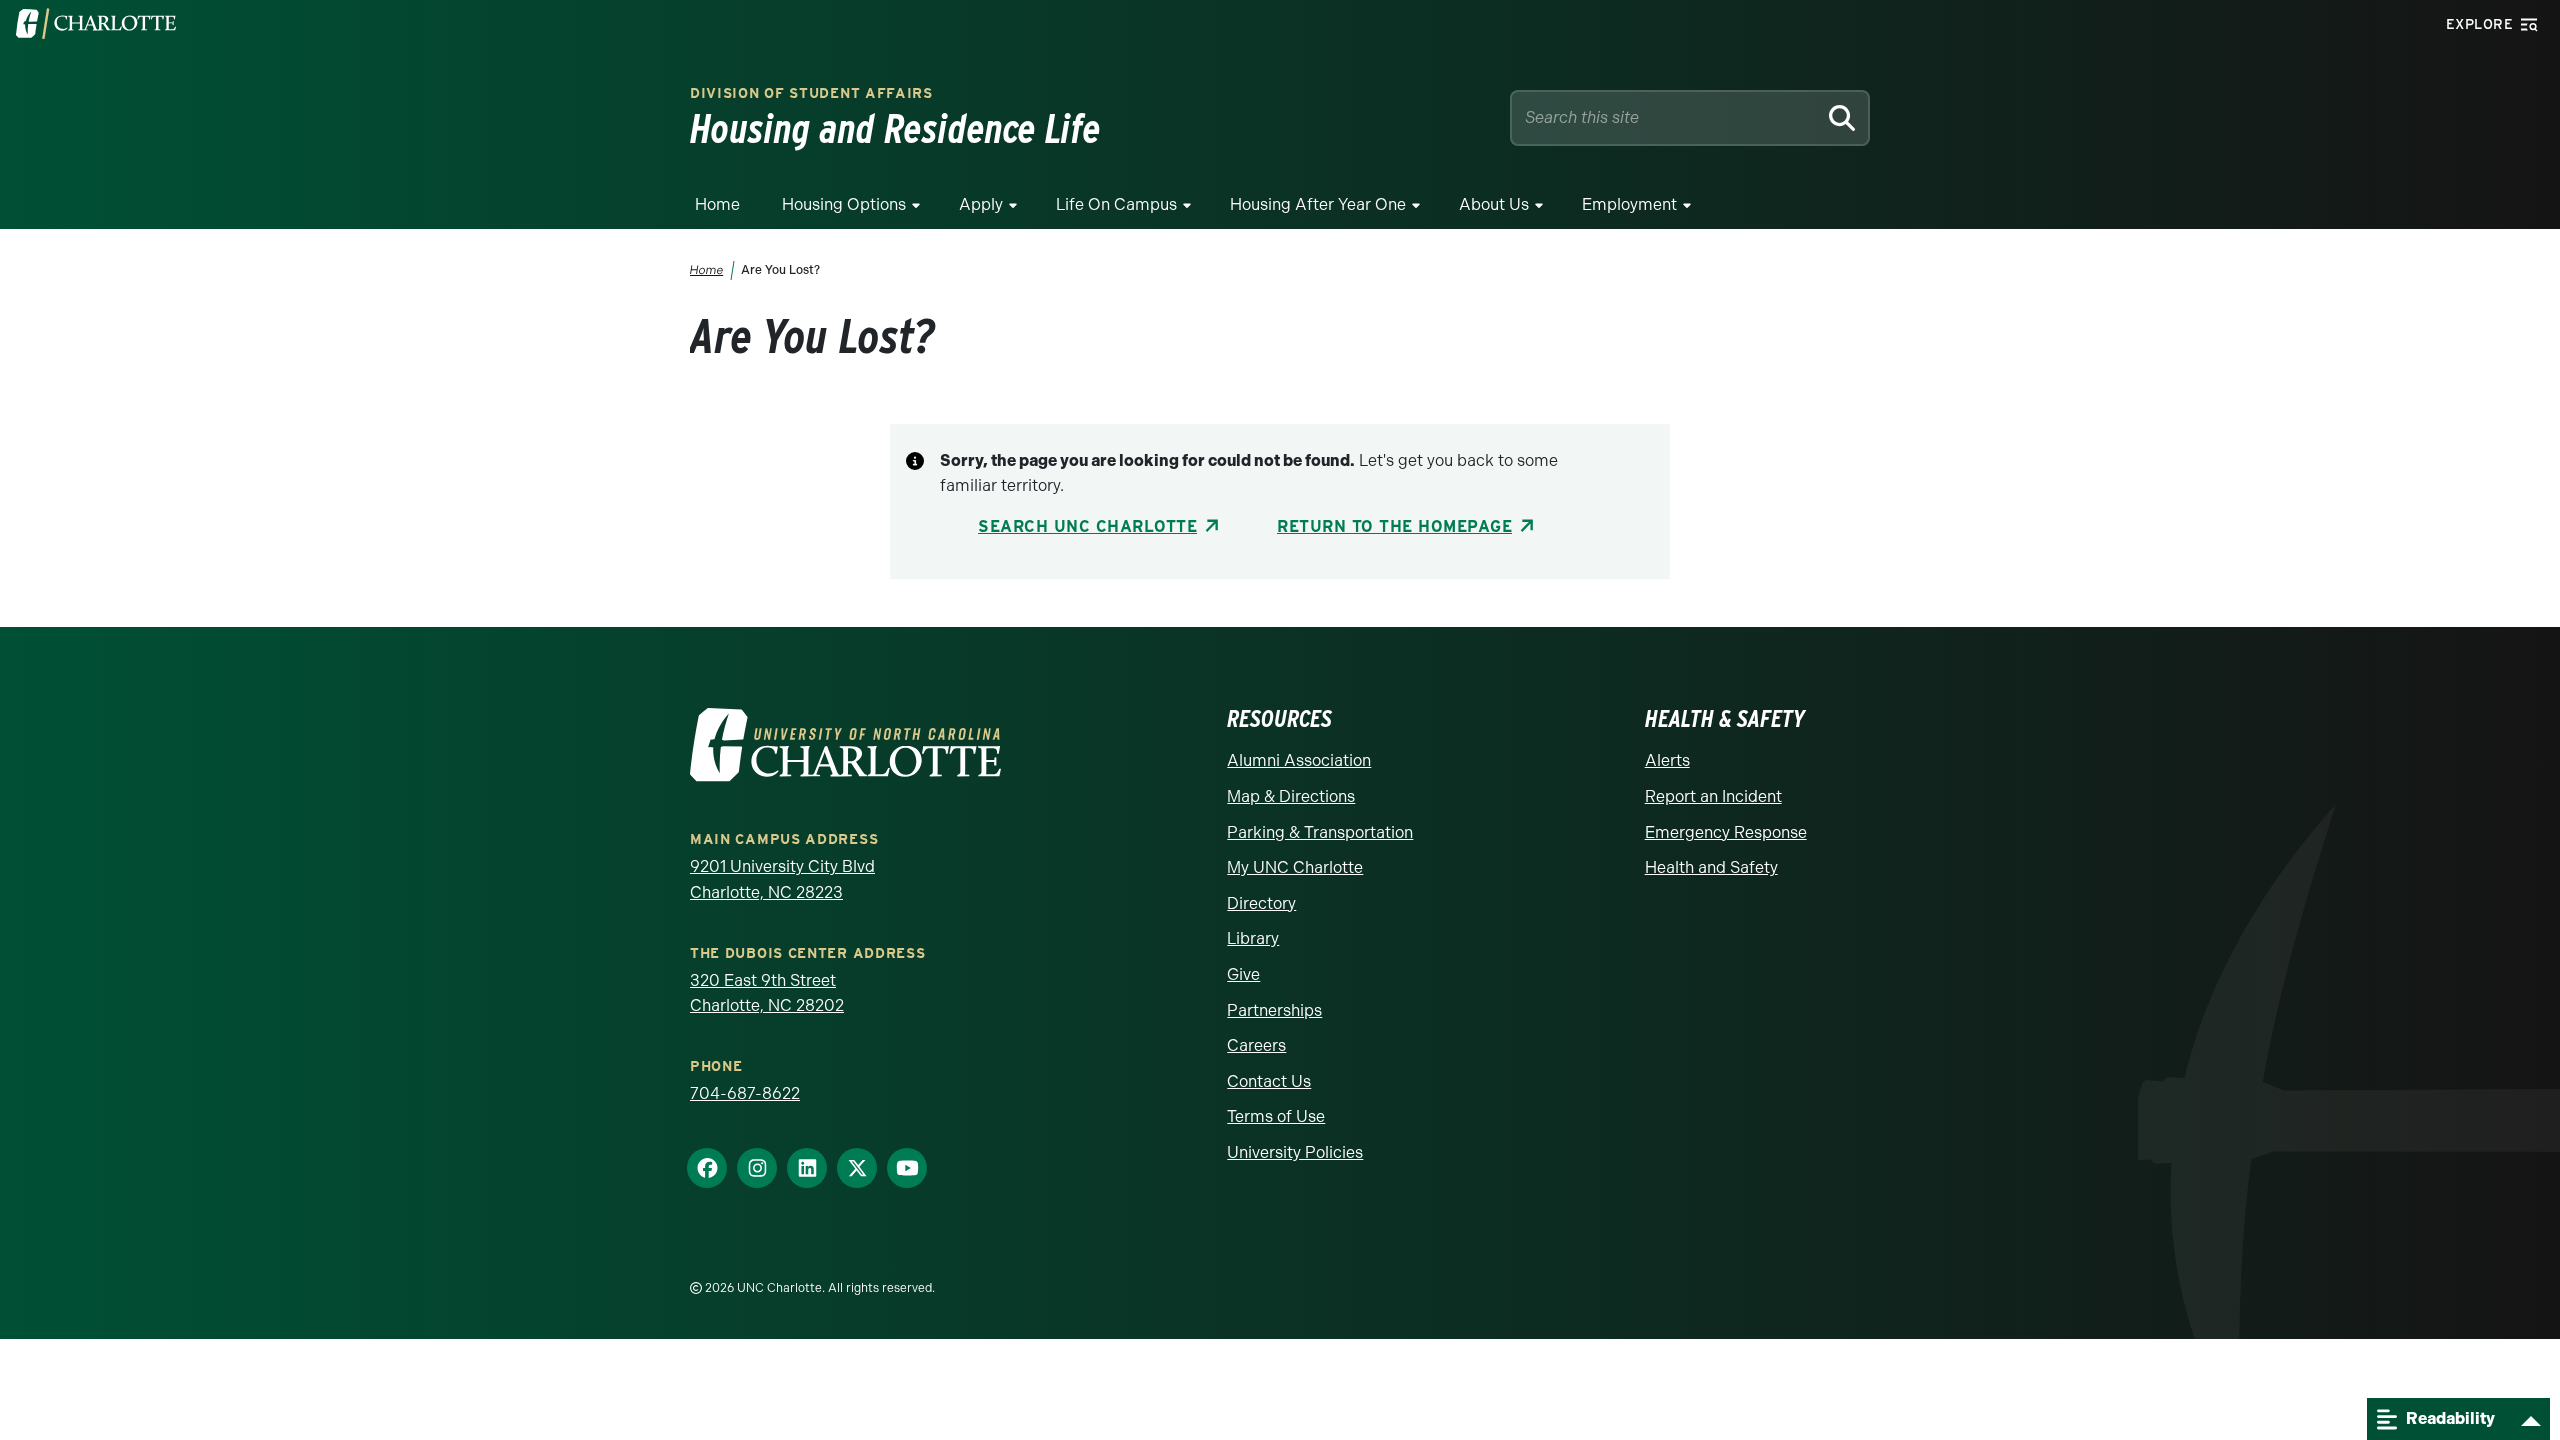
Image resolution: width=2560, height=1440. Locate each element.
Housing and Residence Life (895, 129)
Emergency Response (1726, 832)
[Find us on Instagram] (757, 1169)
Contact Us (1269, 1081)
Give (1243, 974)
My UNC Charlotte (1295, 867)
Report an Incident (1713, 796)
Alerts (1667, 760)
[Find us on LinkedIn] (807, 1169)
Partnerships (1274, 1010)
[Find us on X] (857, 1169)
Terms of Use (1276, 1116)
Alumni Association (1299, 760)
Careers (1256, 1045)
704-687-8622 (745, 1093)
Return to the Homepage (1394, 526)
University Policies (1295, 1152)
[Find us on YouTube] (907, 1169)
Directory (1261, 903)
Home (717, 204)
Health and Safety (1711, 867)
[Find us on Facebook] (707, 1169)
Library (1253, 938)
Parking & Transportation (1320, 832)
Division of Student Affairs (811, 93)
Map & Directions (1291, 796)
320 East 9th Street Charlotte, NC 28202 (767, 993)
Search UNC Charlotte (1087, 526)
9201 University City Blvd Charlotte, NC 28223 (782, 879)
